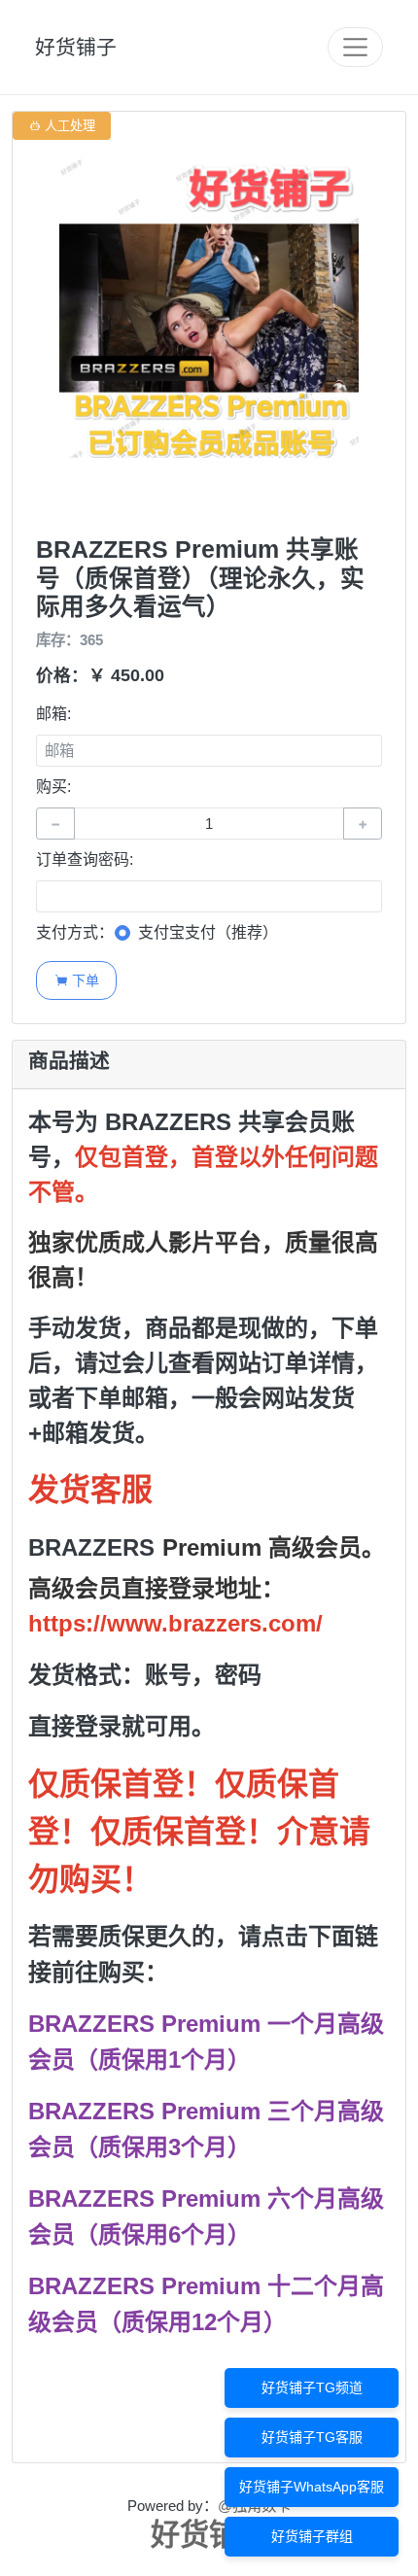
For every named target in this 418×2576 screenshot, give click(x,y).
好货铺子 (76, 47)
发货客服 (90, 1490)
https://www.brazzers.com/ (175, 1623)
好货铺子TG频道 (312, 2387)
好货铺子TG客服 (312, 2437)
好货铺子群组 (312, 2536)
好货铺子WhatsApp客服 (312, 2487)
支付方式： (75, 932)
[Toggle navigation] (355, 47)
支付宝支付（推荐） (208, 932)
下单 (77, 980)
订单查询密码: (85, 859)
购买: (53, 787)
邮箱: (53, 714)
